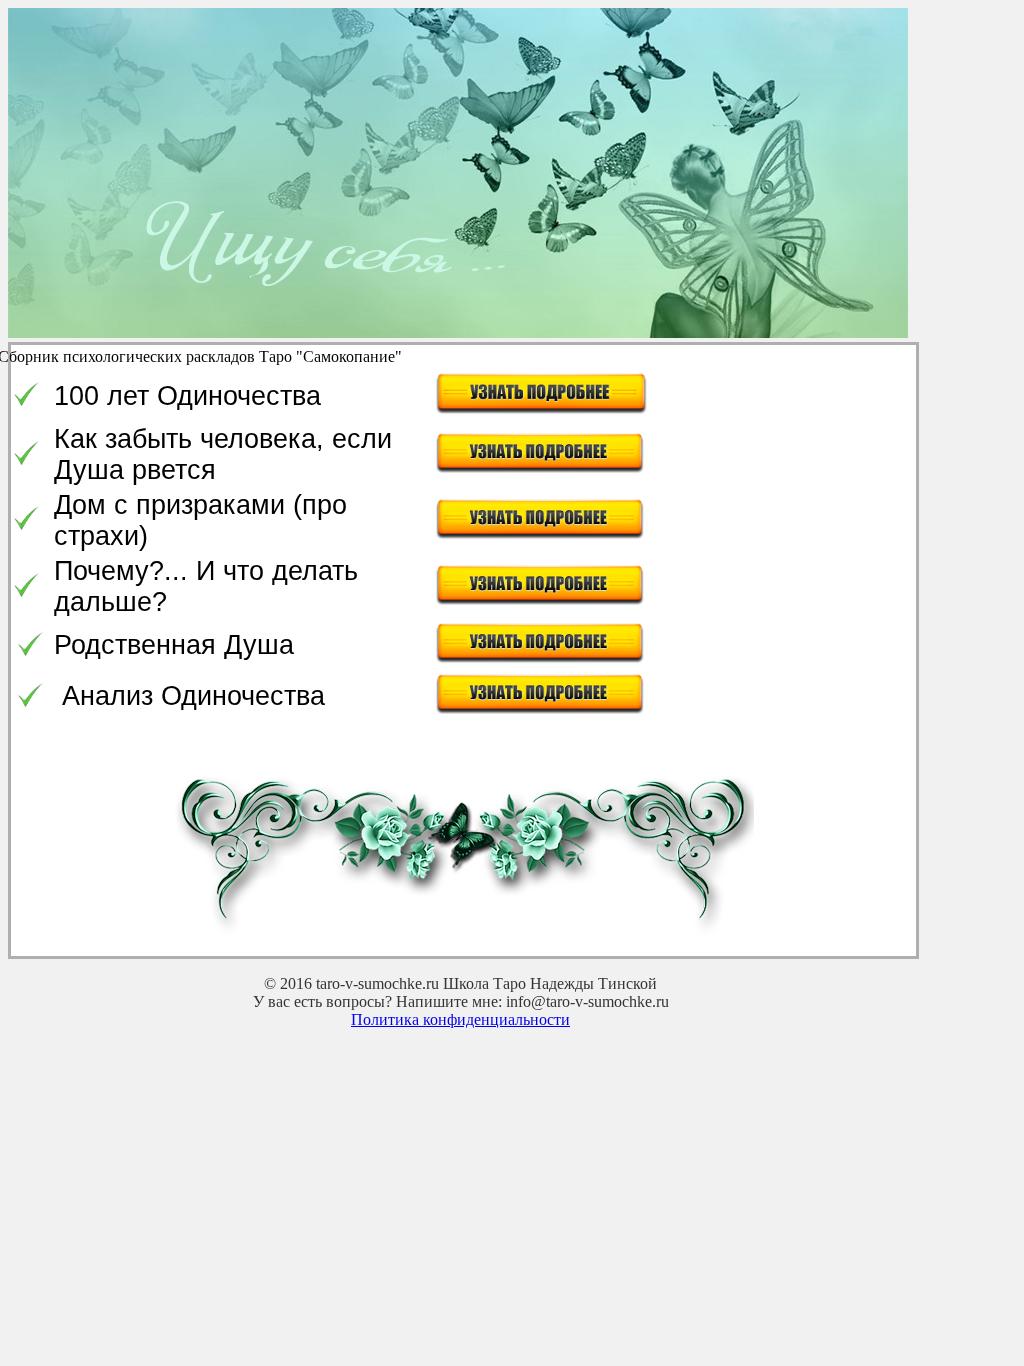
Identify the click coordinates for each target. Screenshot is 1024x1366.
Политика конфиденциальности (460, 1019)
